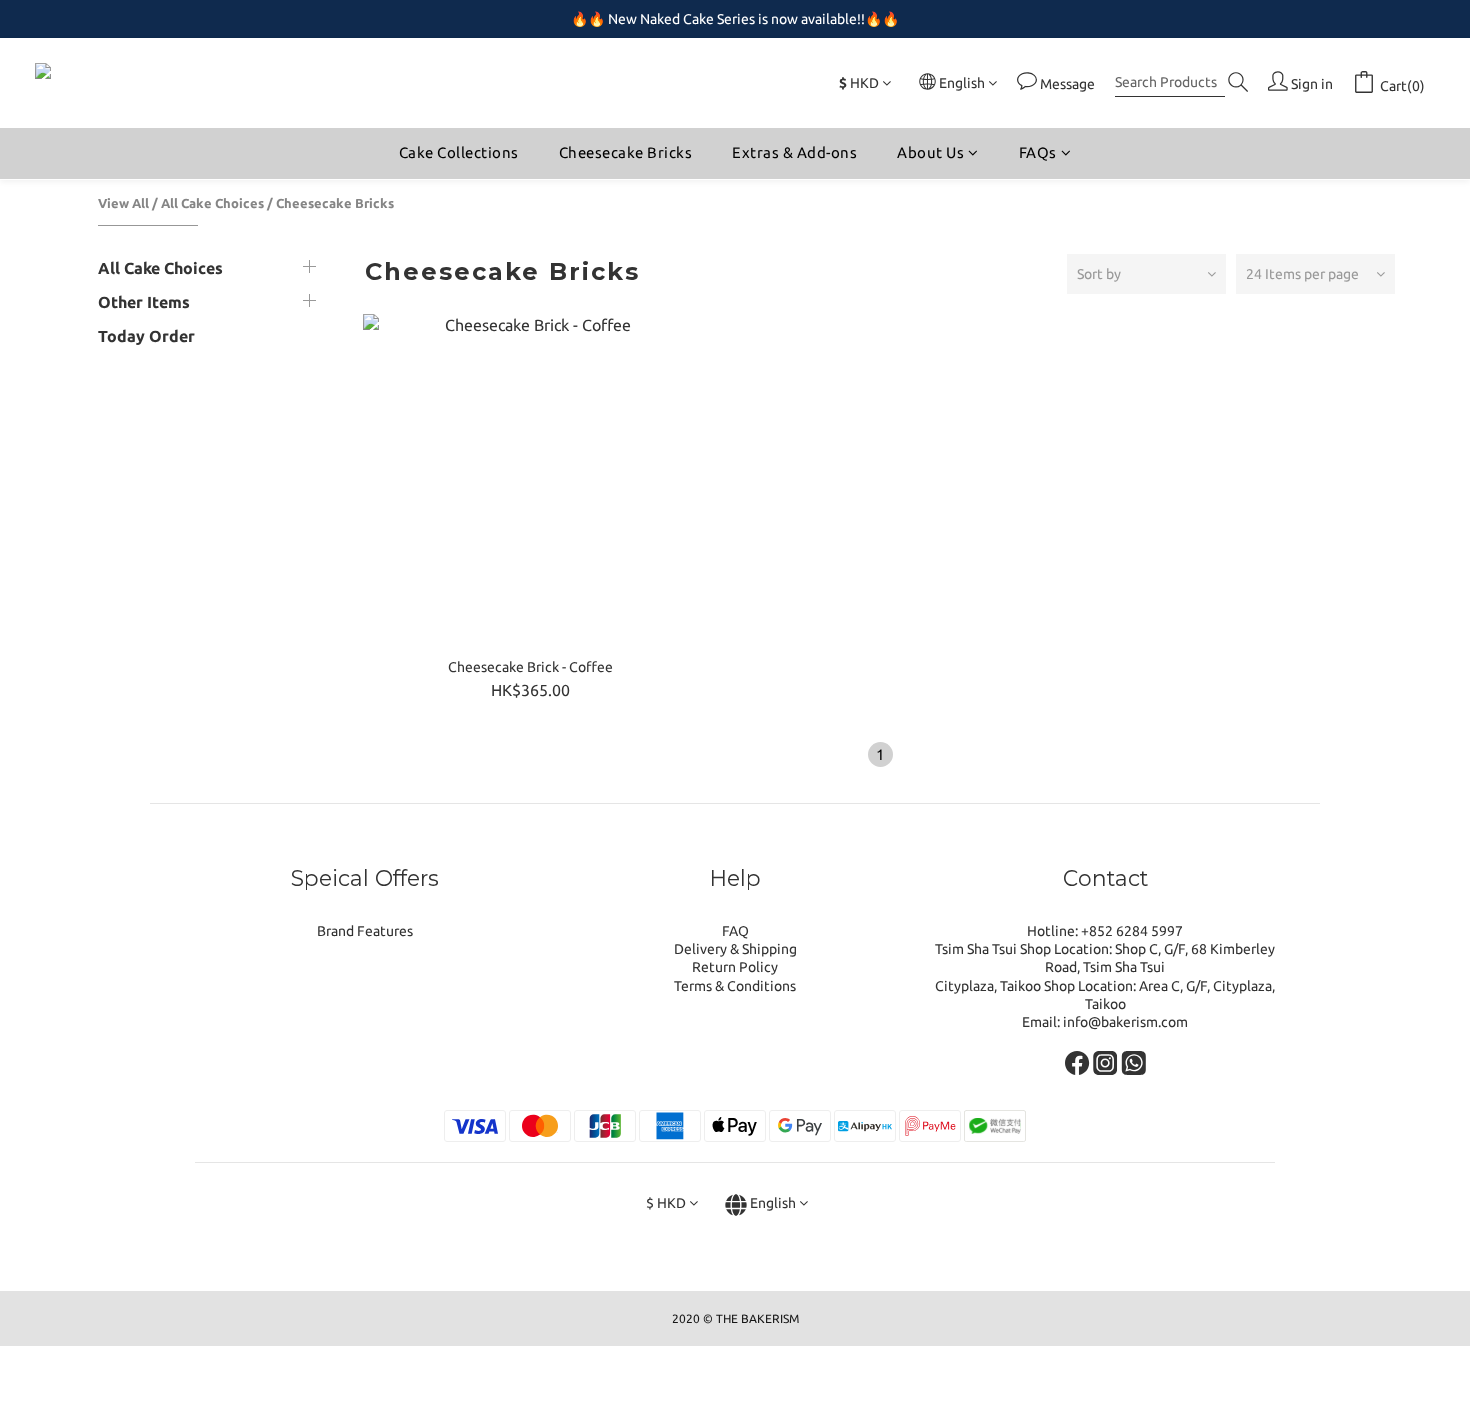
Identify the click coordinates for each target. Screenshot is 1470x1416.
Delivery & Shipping (735, 949)
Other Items (144, 302)
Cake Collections (459, 152)
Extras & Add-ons (794, 152)
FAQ (735, 931)
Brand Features (365, 931)
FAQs (1038, 152)
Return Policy (735, 967)
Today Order (146, 336)
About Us (930, 152)
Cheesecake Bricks (626, 152)
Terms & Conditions (735, 986)
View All (123, 203)
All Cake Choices (212, 203)
